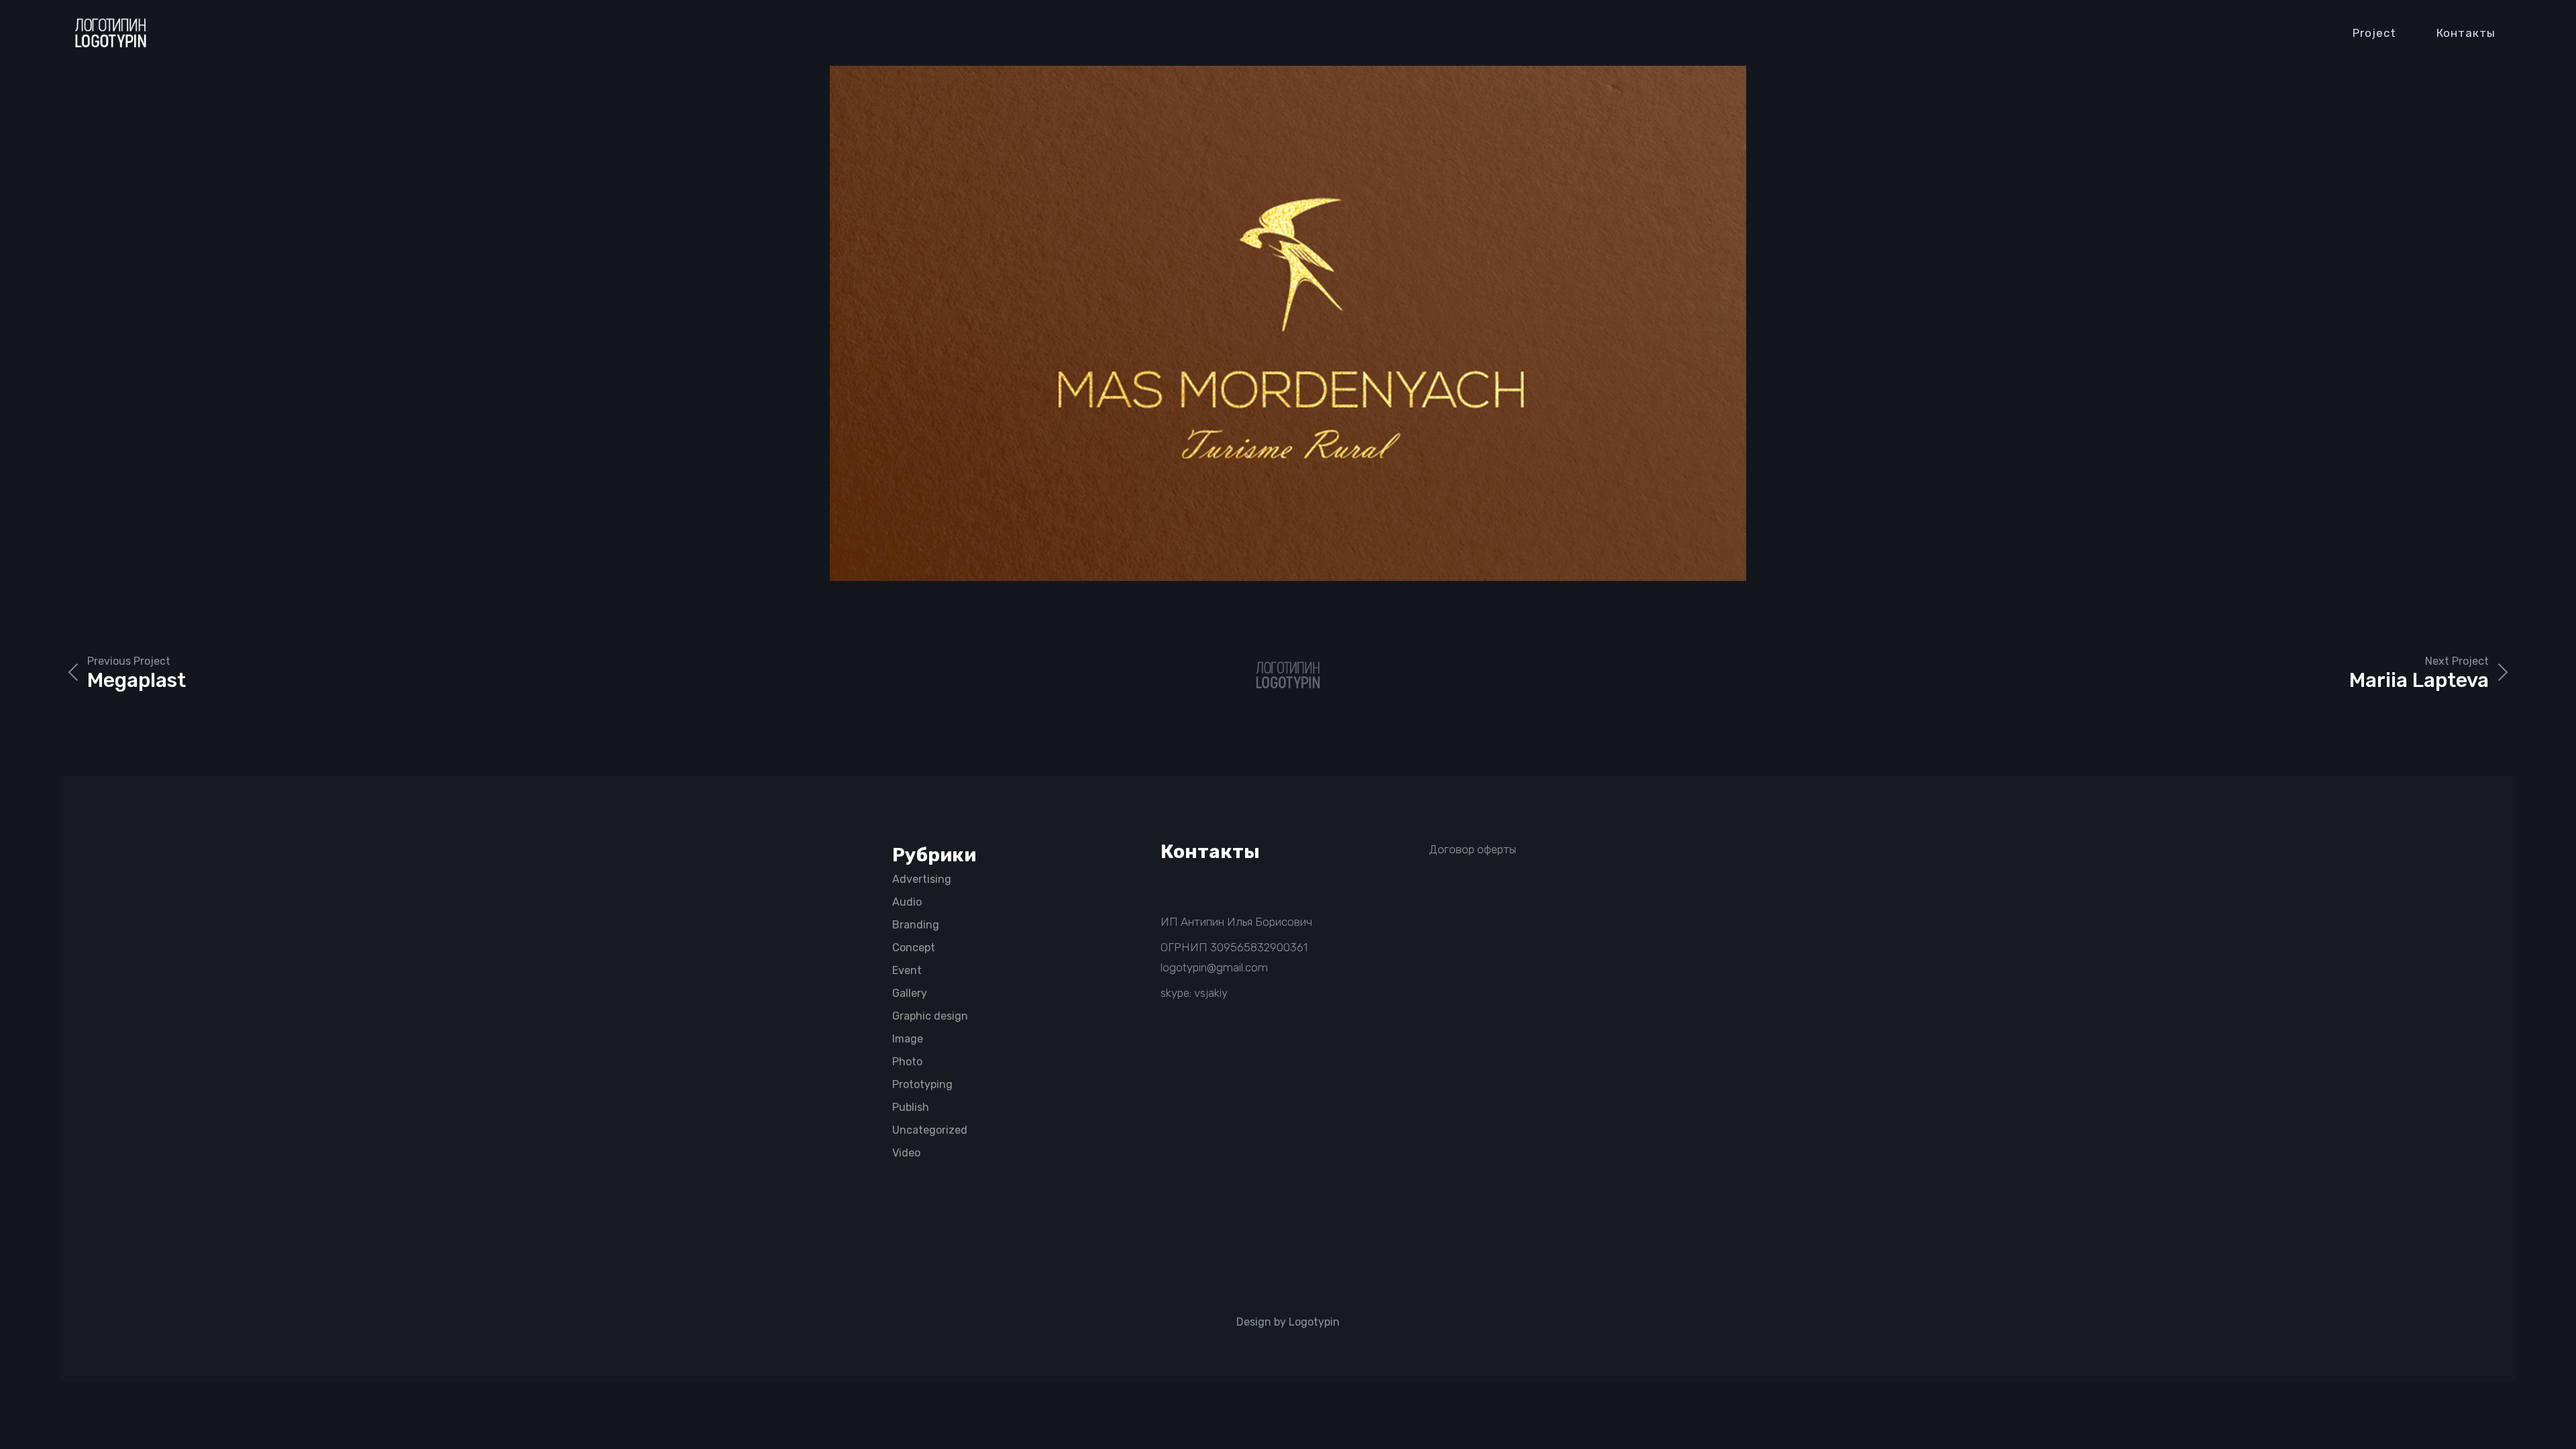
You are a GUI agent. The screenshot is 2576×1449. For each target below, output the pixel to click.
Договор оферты (1472, 849)
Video (906, 1153)
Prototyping (922, 1084)
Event (907, 970)
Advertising (922, 879)
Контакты (2466, 33)
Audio (907, 902)
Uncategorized (930, 1130)
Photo (907, 1062)
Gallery (910, 993)
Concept (914, 948)
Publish (911, 1107)
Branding (916, 925)
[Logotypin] (111, 33)
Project (2374, 33)
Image (908, 1039)
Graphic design (930, 1016)
